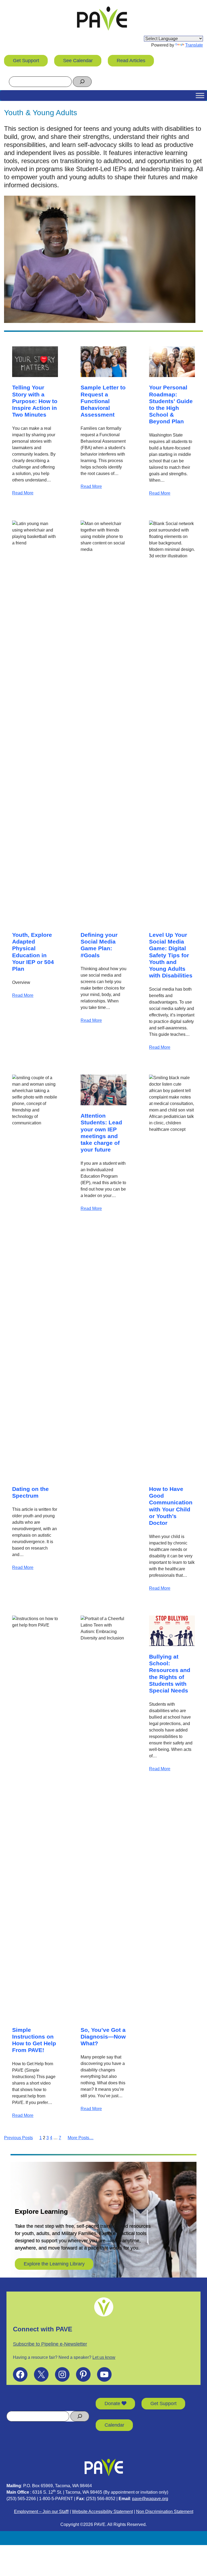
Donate (113, 2403)
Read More (23, 493)
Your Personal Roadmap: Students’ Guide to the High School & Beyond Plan (171, 404)
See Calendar (78, 61)
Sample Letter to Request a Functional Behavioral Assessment (103, 401)
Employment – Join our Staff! (41, 2512)
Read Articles (131, 61)
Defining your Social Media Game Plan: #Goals (99, 945)
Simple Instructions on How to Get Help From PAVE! (34, 2040)
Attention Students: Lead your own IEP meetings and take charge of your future (101, 1133)
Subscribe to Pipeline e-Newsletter (50, 2344)
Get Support (26, 61)
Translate (194, 45)
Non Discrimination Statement (165, 2512)
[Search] (82, 82)
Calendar (114, 2425)
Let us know (104, 2357)
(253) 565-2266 (21, 2499)
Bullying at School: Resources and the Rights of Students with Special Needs (170, 1674)
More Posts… (81, 2138)
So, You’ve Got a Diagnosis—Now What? (103, 2037)
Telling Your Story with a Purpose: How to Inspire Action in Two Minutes (35, 401)
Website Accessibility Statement (102, 2512)
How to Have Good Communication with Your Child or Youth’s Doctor (171, 1506)
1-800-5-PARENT (56, 2499)
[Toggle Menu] (200, 95)
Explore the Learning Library (54, 2264)
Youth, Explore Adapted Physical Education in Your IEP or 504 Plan (33, 952)
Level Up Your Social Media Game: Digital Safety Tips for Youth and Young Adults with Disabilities (171, 955)
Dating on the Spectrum (30, 1492)
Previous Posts (18, 2138)
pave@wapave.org (150, 2499)
